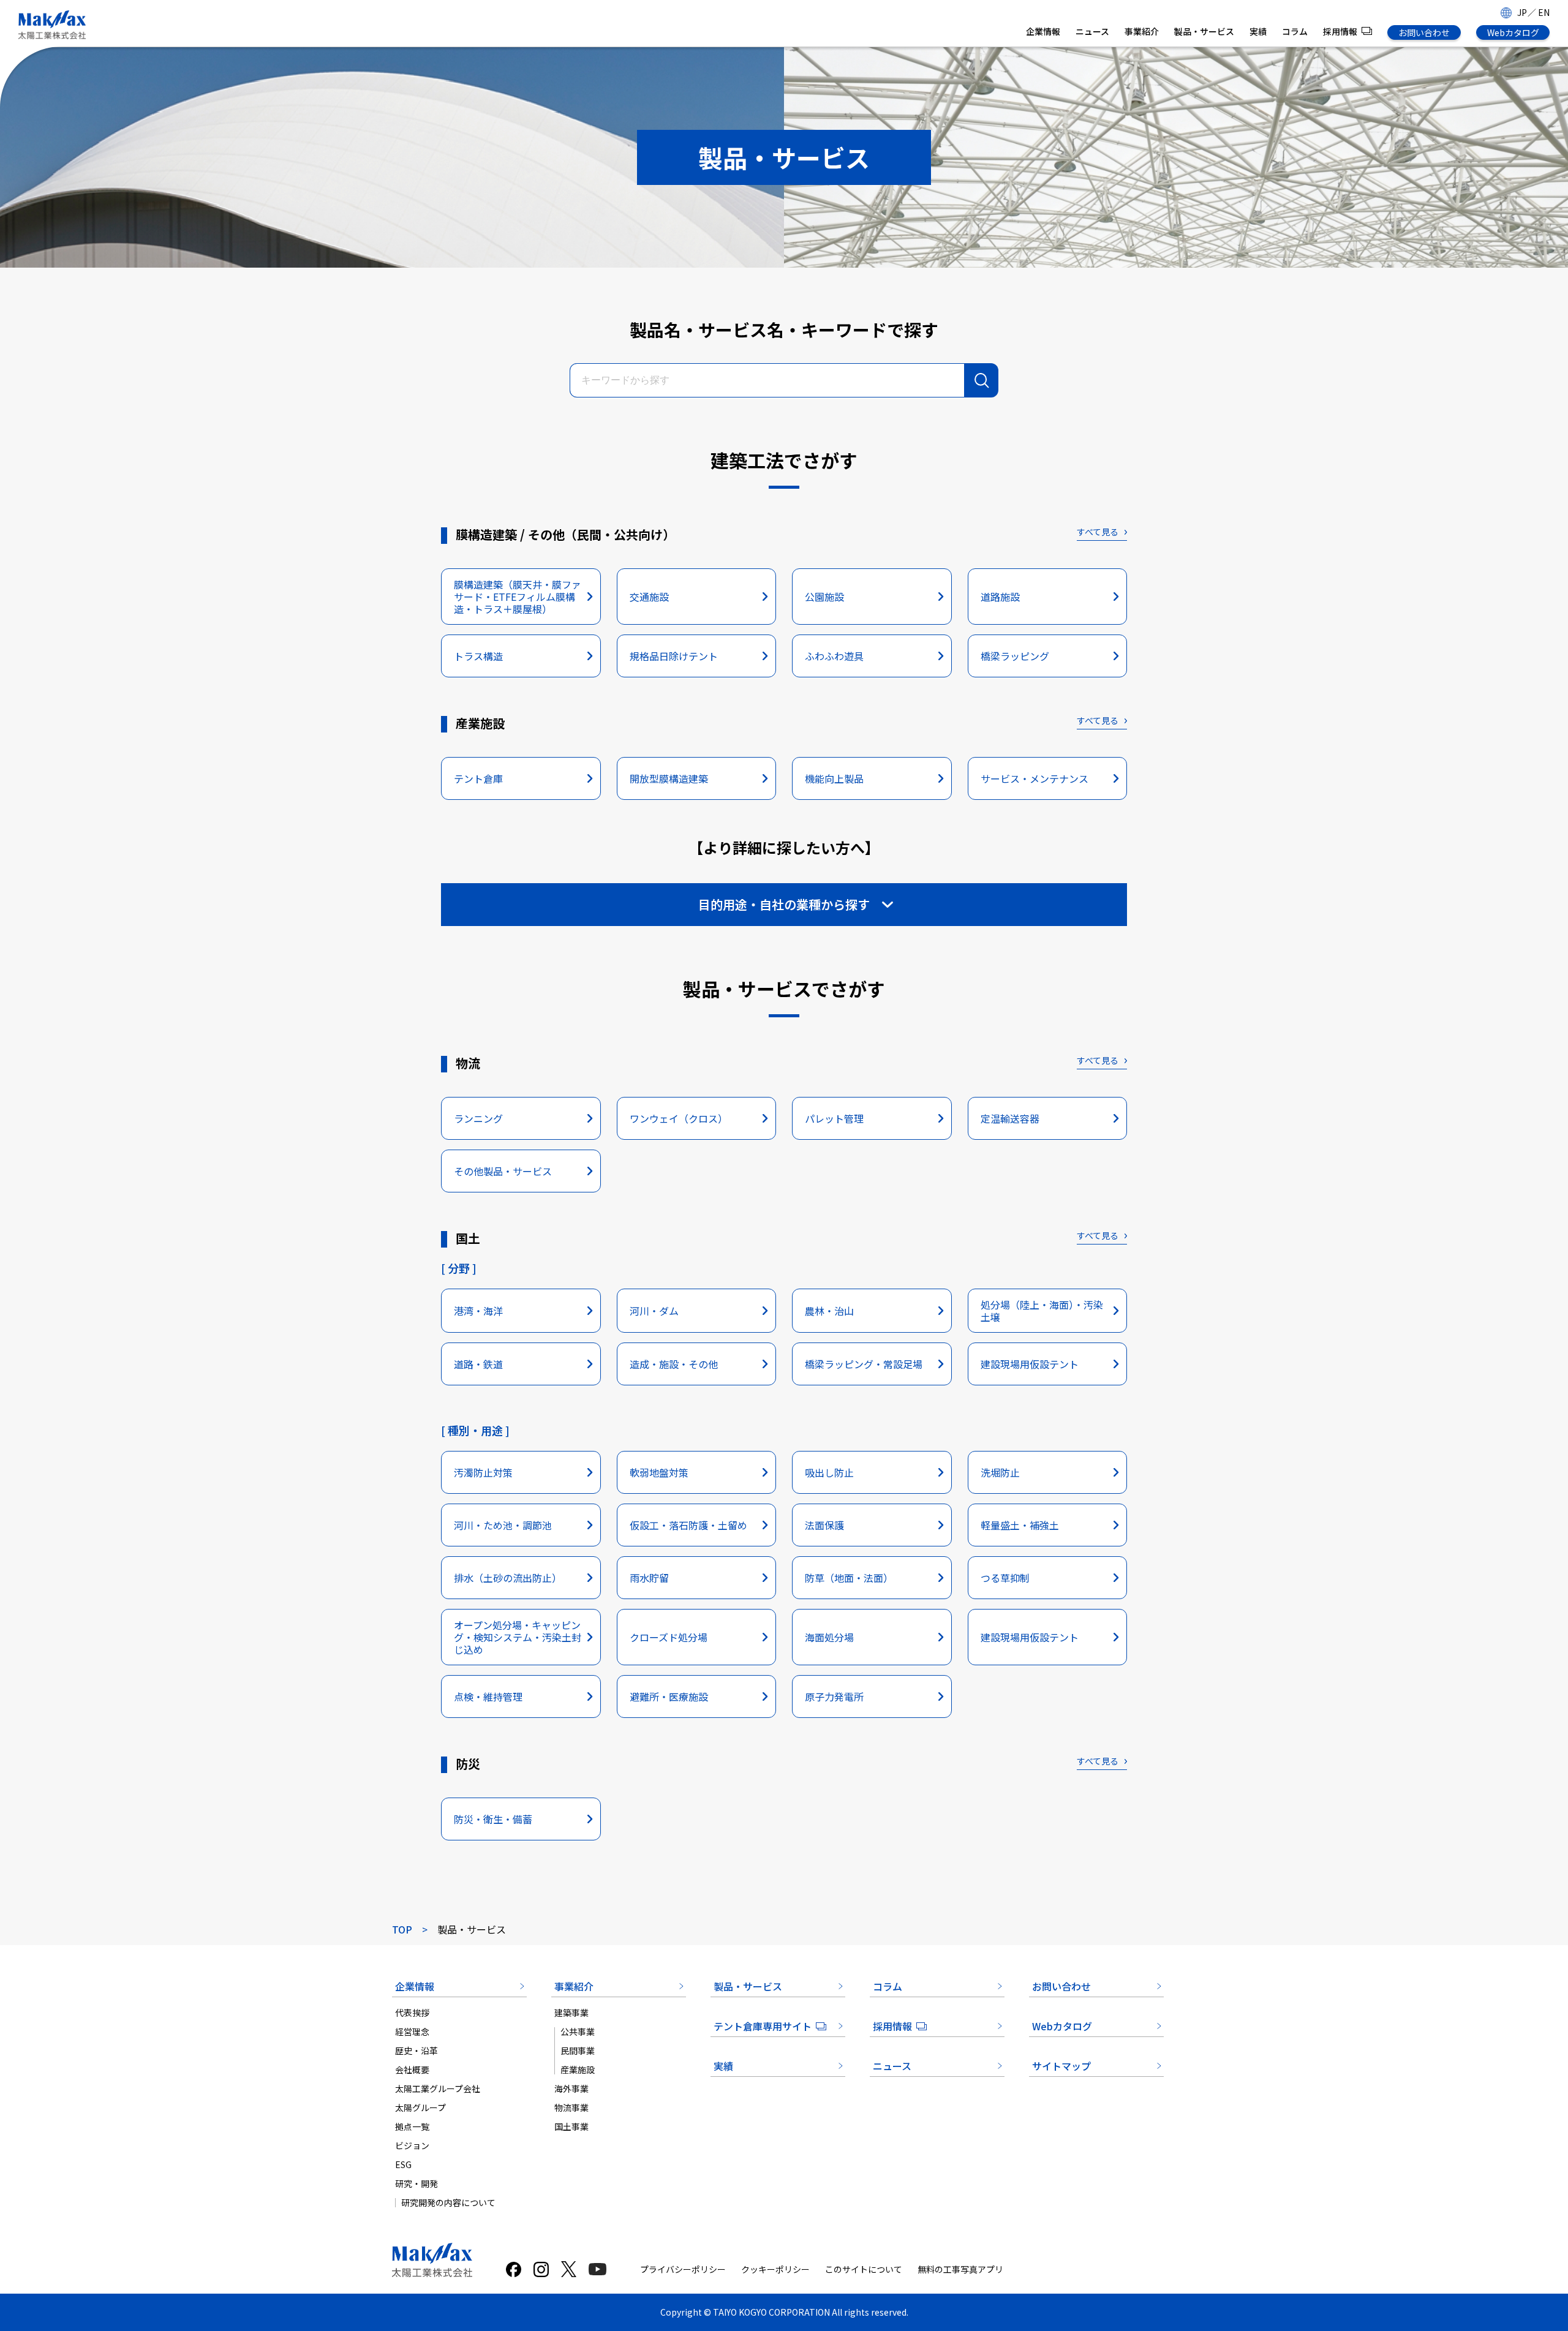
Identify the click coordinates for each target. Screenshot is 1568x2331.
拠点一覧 (412, 2126)
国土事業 (571, 2126)
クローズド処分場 (669, 1637)
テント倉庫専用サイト (763, 2026)
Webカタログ (1513, 32)
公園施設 (824, 597)
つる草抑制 (1005, 1578)
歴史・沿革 (417, 2050)
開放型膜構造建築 (669, 778)
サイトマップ (1061, 2066)
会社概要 (412, 2069)
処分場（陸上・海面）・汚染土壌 (1042, 1311)
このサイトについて (864, 2269)
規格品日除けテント (674, 656)
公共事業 (578, 2032)
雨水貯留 (649, 1578)
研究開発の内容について (448, 2202)
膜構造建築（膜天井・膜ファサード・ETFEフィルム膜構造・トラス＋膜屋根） (518, 597)
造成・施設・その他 (674, 1364)
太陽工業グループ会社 (438, 2088)
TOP (402, 1929)
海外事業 (571, 2088)
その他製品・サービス (503, 1171)
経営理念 (412, 2032)
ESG (403, 2164)
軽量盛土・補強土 (1020, 1525)
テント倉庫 (478, 778)
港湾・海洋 (478, 1311)
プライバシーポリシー (683, 2269)
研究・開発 (417, 2183)
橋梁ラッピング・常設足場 (864, 1364)
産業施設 (578, 2069)
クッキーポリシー (775, 2269)
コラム (1295, 31)
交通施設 (649, 597)
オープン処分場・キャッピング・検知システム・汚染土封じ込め (518, 1637)
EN (1544, 12)
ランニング (478, 1118)
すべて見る (1098, 532)
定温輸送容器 (1010, 1118)
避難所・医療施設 (669, 1696)
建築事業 (571, 2013)
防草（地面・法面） (849, 1578)
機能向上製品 (834, 778)
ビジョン (412, 2145)
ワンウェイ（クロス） (679, 1118)
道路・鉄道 (478, 1364)
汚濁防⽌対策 (483, 1472)
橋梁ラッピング (1015, 656)
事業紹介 (1142, 31)
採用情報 (1340, 31)
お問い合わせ (1424, 32)
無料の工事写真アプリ (960, 2269)
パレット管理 (834, 1118)
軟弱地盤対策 (659, 1472)
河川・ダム (654, 1311)
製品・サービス (1204, 31)
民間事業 (578, 2050)
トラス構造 (478, 656)
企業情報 (1043, 31)
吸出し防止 (829, 1472)
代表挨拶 (412, 2013)
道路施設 (1000, 597)
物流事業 (571, 2107)
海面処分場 (829, 1637)
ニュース (1092, 31)
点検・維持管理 (488, 1696)
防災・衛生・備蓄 (493, 1819)
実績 (1258, 31)
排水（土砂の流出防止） (508, 1578)
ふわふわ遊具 (834, 656)
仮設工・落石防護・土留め (688, 1525)
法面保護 (824, 1525)
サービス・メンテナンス (1035, 778)
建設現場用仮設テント (1030, 1364)
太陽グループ (420, 2107)
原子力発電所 (834, 1696)
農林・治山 (829, 1311)
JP (1522, 12)
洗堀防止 (1000, 1472)
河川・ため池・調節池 (503, 1525)
